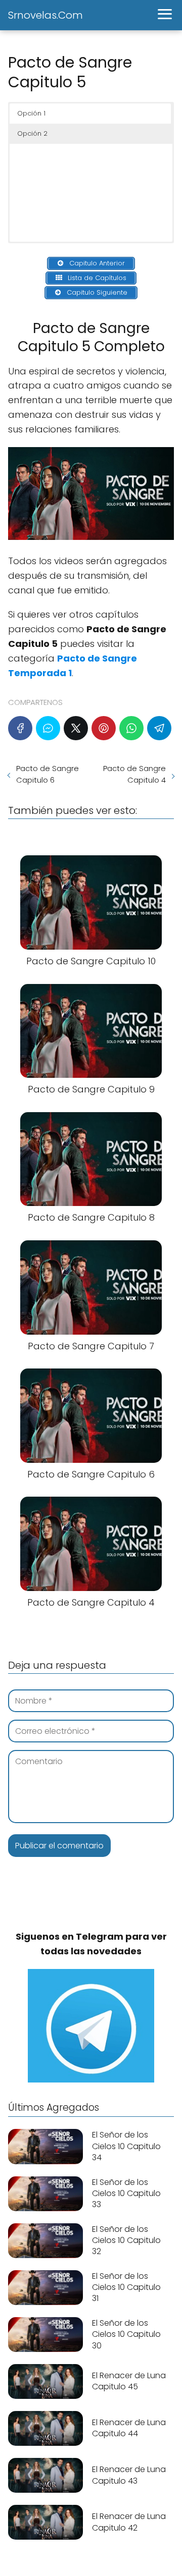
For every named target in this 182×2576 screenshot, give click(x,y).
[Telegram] (159, 728)
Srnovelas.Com (45, 15)
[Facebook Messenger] (48, 728)
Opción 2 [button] (32, 133)
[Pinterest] (104, 728)
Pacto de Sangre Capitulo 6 (48, 774)
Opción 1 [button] (31, 113)
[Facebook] (20, 728)
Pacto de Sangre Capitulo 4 (134, 774)
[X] (76, 728)
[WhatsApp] (131, 728)
